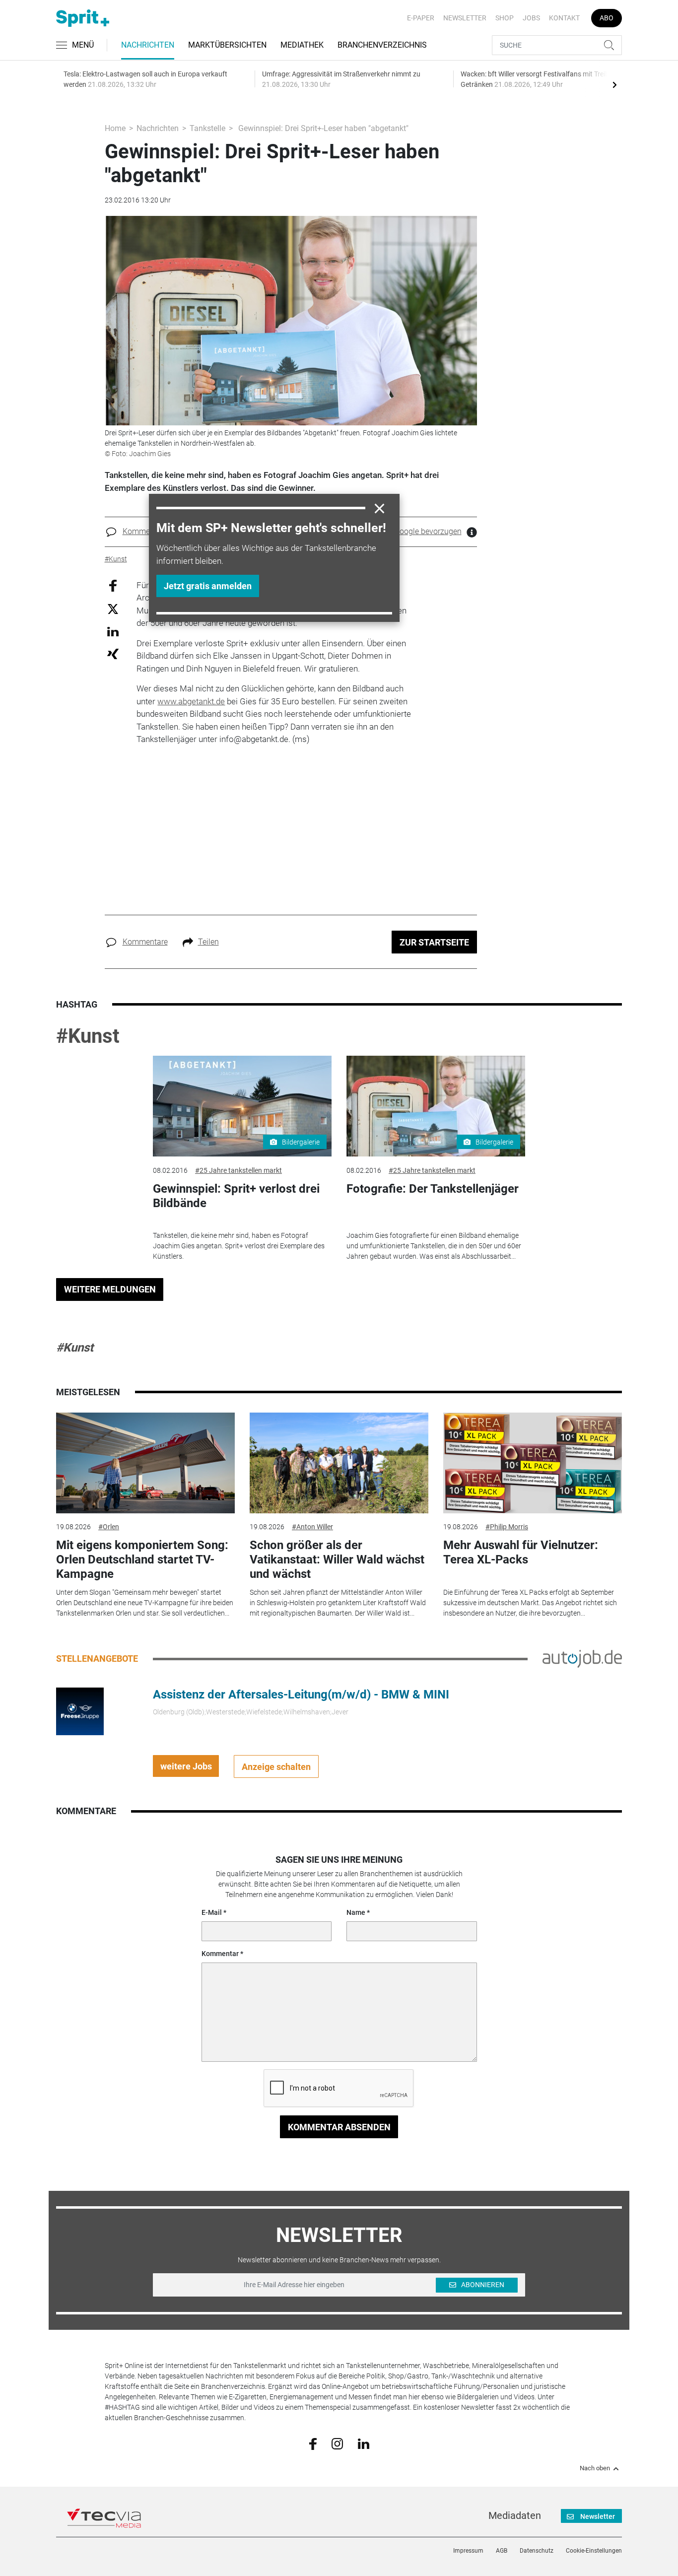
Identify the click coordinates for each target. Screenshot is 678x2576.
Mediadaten (515, 2515)
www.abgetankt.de (191, 701)
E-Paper (421, 18)
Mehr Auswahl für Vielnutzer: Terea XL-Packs (521, 1552)
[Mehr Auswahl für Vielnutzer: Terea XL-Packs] (533, 1463)
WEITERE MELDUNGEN (110, 1289)
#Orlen (109, 1527)
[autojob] (582, 1658)
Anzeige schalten (276, 1767)
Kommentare (145, 531)
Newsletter (465, 18)
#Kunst (88, 1036)
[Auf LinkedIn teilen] (113, 631)
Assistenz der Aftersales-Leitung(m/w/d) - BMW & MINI (301, 1695)
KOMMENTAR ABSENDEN (339, 2127)
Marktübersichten (227, 45)
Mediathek (302, 45)
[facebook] (313, 2443)
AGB (502, 2551)
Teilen (208, 942)
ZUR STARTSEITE (434, 942)
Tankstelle (207, 128)
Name (356, 1912)
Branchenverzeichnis (382, 45)
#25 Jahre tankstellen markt (238, 1170)
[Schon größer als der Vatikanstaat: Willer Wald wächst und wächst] (339, 1463)
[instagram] (337, 2443)
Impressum (468, 2551)
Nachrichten (148, 45)
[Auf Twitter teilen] (113, 609)
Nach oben (595, 2468)
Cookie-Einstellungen (594, 2551)
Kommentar (220, 1954)
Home (115, 128)
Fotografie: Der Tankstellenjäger (433, 1189)
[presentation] (614, 84)
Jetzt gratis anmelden (208, 586)
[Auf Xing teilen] (113, 653)
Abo (607, 18)
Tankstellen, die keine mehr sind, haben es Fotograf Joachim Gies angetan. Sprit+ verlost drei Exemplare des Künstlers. (239, 1246)
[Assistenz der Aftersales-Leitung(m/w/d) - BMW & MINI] (80, 1711)
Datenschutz (537, 2551)
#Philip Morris (507, 1527)
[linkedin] (364, 2443)
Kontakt (564, 18)
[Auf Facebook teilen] (113, 585)
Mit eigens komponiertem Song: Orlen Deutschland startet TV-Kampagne (142, 1559)
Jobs (531, 18)
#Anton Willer (312, 1527)
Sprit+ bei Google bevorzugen (410, 531)
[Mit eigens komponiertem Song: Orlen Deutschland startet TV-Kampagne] (145, 1463)
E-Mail (212, 1912)
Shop (505, 18)
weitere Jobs (186, 1766)
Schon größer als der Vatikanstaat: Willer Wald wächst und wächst (337, 1559)
